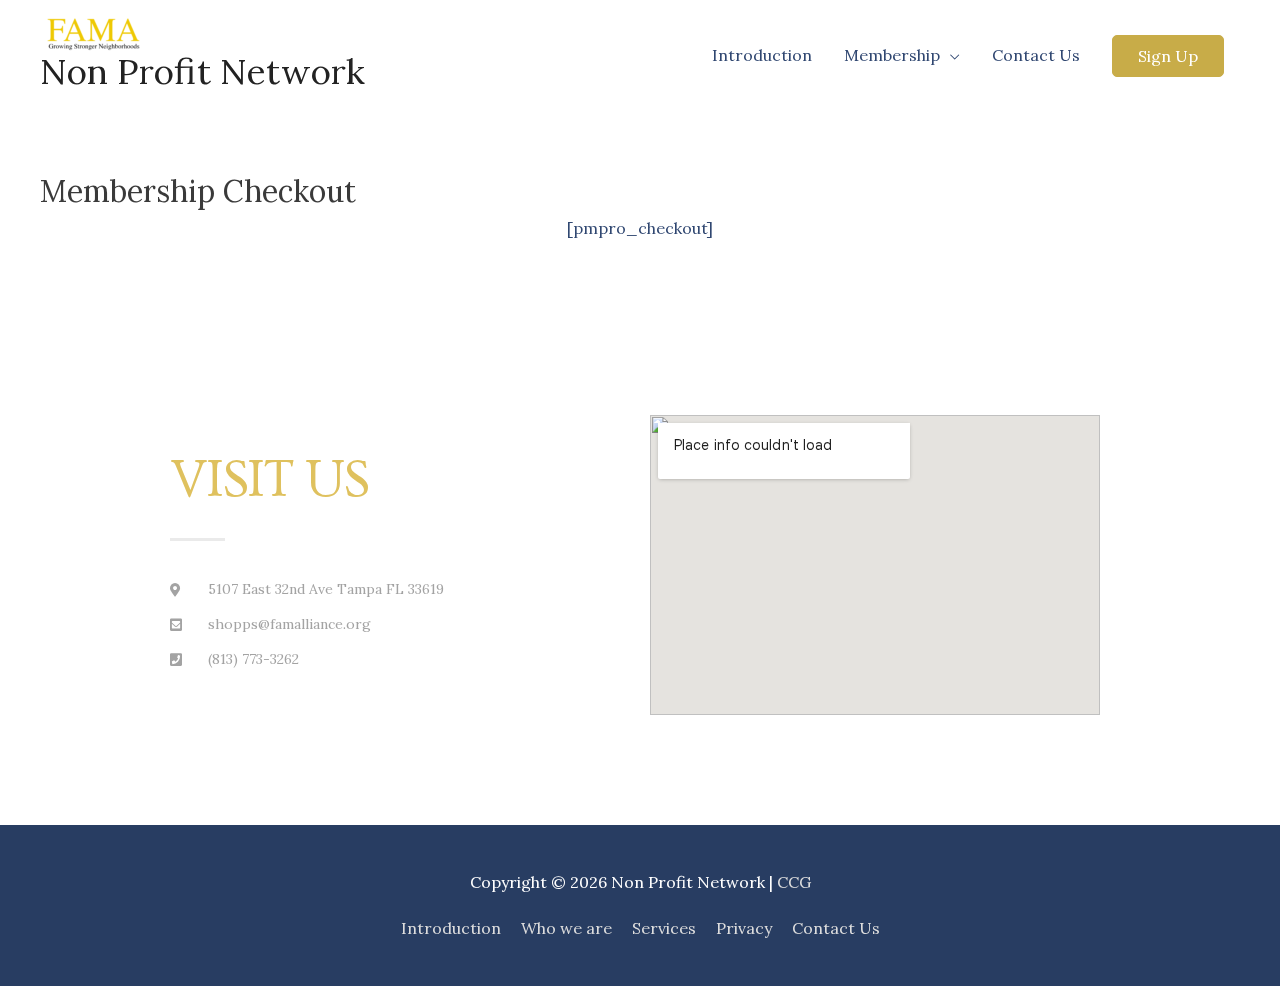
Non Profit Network (202, 71)
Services (664, 928)
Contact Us (1036, 55)
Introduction (762, 55)
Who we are (566, 928)
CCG (794, 882)
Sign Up (1168, 56)
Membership (892, 55)
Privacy (744, 928)
